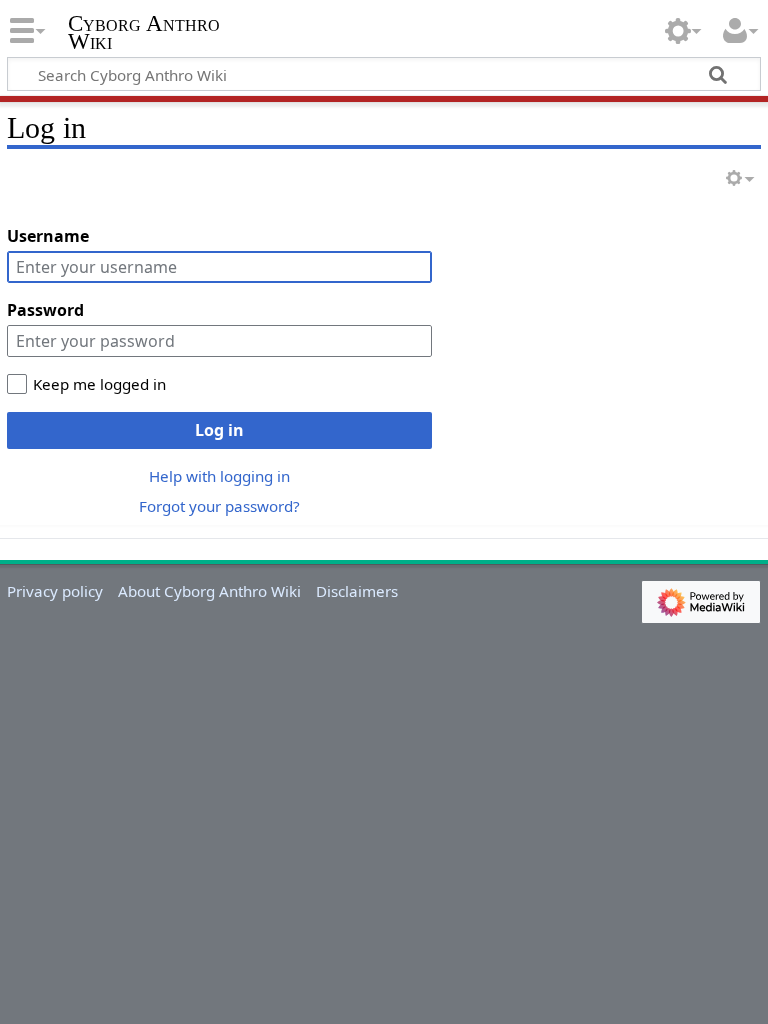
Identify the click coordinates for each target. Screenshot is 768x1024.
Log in (219, 430)
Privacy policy (55, 591)
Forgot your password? (219, 506)
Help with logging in (219, 476)
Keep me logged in (99, 384)
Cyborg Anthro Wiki (144, 33)
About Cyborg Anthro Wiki (209, 591)
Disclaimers (357, 591)
